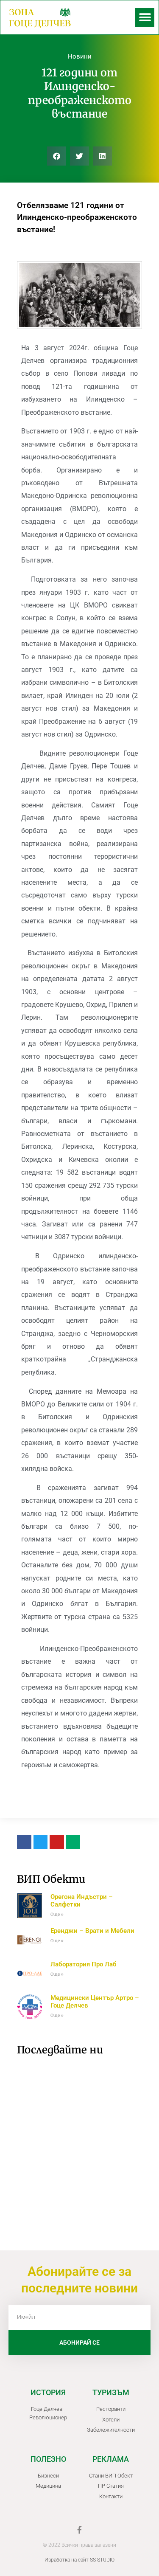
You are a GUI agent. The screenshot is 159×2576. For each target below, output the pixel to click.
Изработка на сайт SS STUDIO (79, 2560)
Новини (80, 56)
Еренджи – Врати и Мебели (92, 1931)
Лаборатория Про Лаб (84, 1964)
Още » (57, 1914)
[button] (145, 18)
